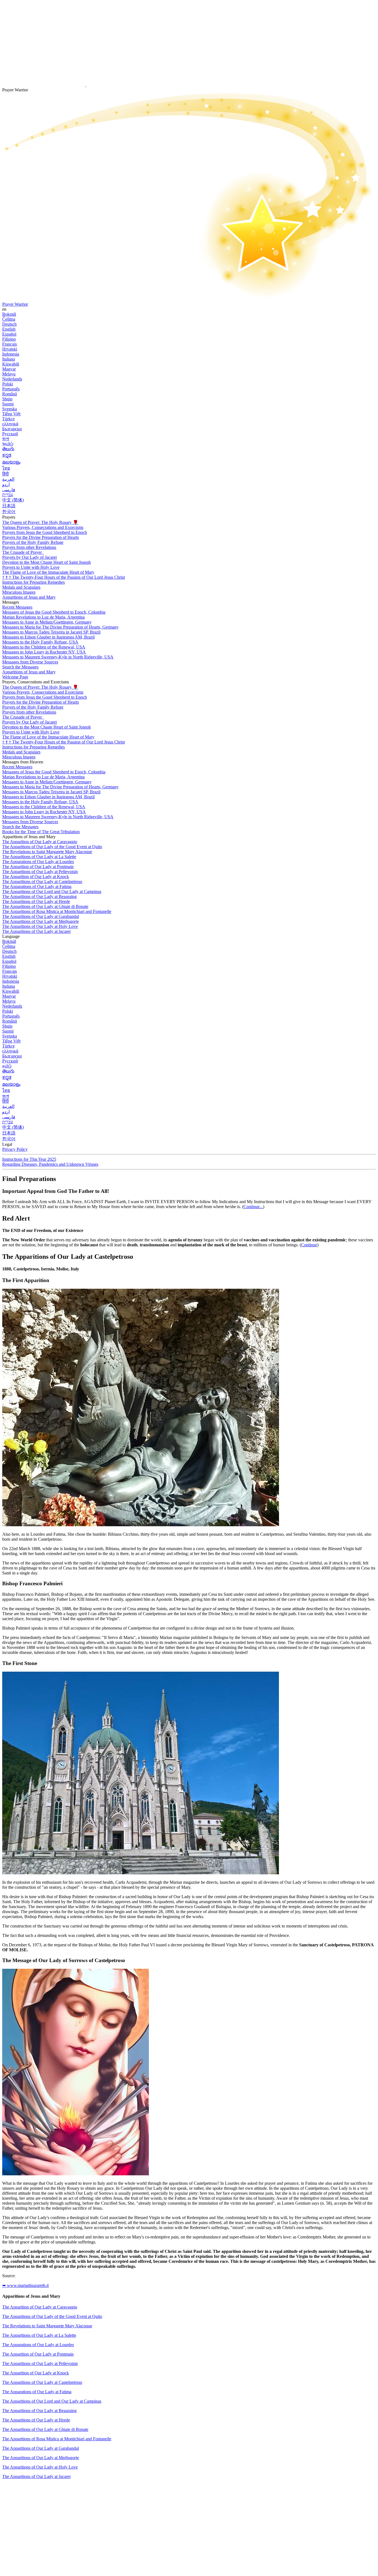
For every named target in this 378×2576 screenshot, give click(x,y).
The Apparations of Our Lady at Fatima (37, 886)
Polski (8, 384)
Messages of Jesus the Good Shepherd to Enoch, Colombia (54, 612)
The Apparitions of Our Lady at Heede (36, 901)
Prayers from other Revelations (29, 547)
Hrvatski (10, 349)
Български (12, 429)
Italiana (9, 359)
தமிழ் (7, 1066)
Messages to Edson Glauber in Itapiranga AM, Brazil (48, 637)
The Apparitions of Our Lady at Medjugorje (41, 921)
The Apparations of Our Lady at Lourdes (38, 862)
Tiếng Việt (11, 414)
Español (9, 334)
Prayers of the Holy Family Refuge (33, 542)
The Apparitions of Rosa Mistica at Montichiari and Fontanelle (57, 911)
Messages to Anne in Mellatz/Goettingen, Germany (47, 622)
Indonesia (11, 354)
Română (10, 394)
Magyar (9, 369)
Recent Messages (17, 607)
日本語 (9, 506)
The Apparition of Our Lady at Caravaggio (40, 842)
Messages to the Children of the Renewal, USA (44, 647)
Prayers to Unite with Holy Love (31, 567)
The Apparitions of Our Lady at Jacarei (36, 931)
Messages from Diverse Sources (30, 662)
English (9, 329)
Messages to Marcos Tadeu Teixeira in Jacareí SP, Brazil (51, 632)
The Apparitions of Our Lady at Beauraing (39, 896)
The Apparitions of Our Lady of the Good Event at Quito (52, 847)
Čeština (9, 319)
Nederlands (12, 379)
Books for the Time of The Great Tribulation (41, 832)
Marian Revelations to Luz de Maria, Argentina (43, 617)
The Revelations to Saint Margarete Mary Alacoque (47, 852)
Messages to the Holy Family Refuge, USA (40, 642)
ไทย (6, 468)
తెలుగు (8, 449)
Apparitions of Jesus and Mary (29, 597)
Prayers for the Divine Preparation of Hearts (41, 537)
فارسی (9, 490)
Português (11, 389)
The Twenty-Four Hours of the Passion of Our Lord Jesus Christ (64, 577)
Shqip (7, 399)
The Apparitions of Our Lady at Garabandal (41, 916)
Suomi (8, 404)
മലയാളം (11, 462)
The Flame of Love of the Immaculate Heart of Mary (48, 572)
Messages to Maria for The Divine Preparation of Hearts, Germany (60, 627)
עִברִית (8, 495)
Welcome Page (15, 677)
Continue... (253, 1207)
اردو (6, 484)
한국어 (9, 512)
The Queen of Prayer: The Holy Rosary (40, 522)
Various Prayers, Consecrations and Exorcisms (43, 527)
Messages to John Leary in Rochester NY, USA (44, 652)
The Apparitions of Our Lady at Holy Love (40, 926)
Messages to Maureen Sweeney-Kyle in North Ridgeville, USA (58, 657)
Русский (10, 434)
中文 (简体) (13, 500)
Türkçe (8, 419)
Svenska (10, 409)
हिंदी (6, 474)
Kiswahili (11, 364)
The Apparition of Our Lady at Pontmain (38, 867)
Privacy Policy (15, 1149)
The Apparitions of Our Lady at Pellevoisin (40, 872)
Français (10, 344)
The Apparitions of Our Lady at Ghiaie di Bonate (45, 906)
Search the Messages (20, 667)
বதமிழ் (8, 444)
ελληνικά (10, 424)
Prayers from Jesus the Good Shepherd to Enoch (45, 532)
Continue (309, 1245)
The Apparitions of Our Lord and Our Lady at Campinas (52, 891)
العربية (8, 479)
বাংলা (6, 439)
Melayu (9, 374)
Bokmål (9, 314)
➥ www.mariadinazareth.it (25, 2285)
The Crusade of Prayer (23, 552)
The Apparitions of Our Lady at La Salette (39, 857)
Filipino (9, 339)
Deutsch (9, 324)
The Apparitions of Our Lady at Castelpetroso (42, 882)
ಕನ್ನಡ (7, 455)
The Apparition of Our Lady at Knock (36, 877)
